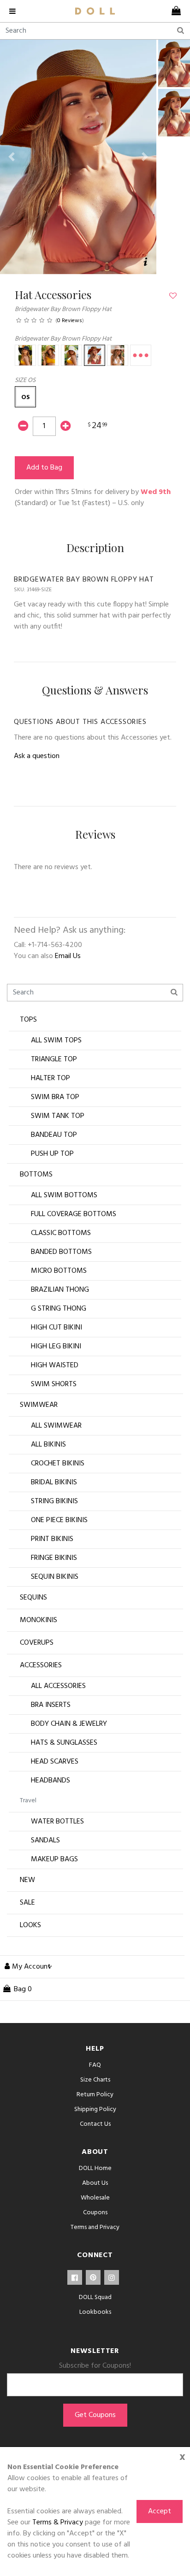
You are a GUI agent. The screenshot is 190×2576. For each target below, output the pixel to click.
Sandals (45, 1841)
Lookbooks (95, 2312)
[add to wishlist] (173, 296)
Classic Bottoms (61, 1233)
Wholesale (95, 2198)
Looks (30, 1925)
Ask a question (37, 756)
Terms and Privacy (95, 2227)
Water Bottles (57, 1822)
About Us (95, 2183)
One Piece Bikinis (59, 1520)
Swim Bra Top (55, 1097)
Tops (28, 1020)
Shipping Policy (95, 2109)
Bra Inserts (51, 1705)
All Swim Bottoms (64, 1195)
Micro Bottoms (59, 1271)
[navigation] (16, 11)
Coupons (95, 2213)
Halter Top (50, 1078)
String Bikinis (54, 1501)
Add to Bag (44, 468)
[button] (12, 157)
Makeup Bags (54, 1859)
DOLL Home (95, 2168)
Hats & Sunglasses (64, 1743)
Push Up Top (52, 1154)
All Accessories (58, 1686)
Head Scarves (55, 1762)
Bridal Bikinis (54, 1482)
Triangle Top (54, 1059)
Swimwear (39, 1405)
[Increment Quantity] (65, 427)
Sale (27, 1903)
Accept (160, 2511)
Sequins (33, 1598)
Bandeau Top (54, 1135)
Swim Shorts (54, 1384)
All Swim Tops (56, 1041)
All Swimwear (56, 1426)
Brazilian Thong (60, 1290)
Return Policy (95, 2095)
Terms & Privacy (58, 2523)
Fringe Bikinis (54, 1558)
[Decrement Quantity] (23, 427)
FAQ (95, 2065)
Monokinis (39, 1620)
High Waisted (55, 1365)
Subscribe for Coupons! (95, 2366)
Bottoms (36, 1175)
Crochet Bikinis (58, 1464)
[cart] (174, 11)
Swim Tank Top (58, 1116)
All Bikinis (48, 1445)
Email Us (68, 956)
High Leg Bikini (56, 1347)
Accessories (41, 1665)
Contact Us (95, 2124)
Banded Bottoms (61, 1252)
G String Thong (59, 1309)
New (27, 1880)
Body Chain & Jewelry (69, 1724)
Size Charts (95, 2080)
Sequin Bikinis (55, 1577)
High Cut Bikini (56, 1328)
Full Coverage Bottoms (74, 1214)
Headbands (50, 1781)
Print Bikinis (52, 1539)
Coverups (37, 1643)
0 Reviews (70, 321)
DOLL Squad (95, 2297)
